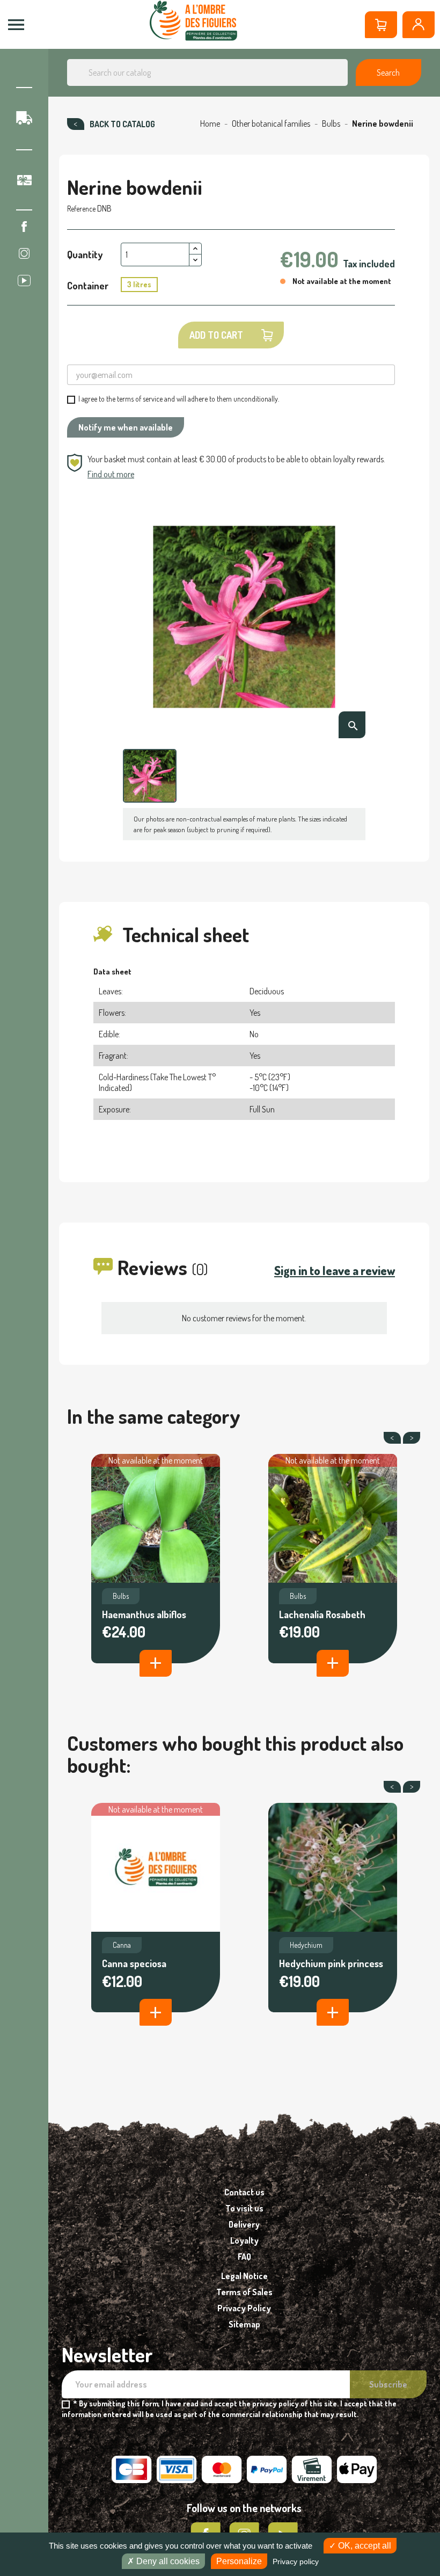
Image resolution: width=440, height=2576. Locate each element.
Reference (81, 209)
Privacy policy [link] (296, 2562)
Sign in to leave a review (335, 1270)
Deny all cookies (167, 2561)
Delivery (244, 2224)
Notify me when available (126, 427)
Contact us (244, 2192)
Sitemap (244, 2324)
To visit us (244, 2208)
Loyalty (244, 2240)
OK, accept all (364, 2546)
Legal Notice (244, 2276)
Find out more (111, 474)
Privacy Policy (244, 2308)
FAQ (244, 2257)
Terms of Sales (244, 2292)
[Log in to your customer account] (419, 25)
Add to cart (216, 335)
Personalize (239, 2561)
